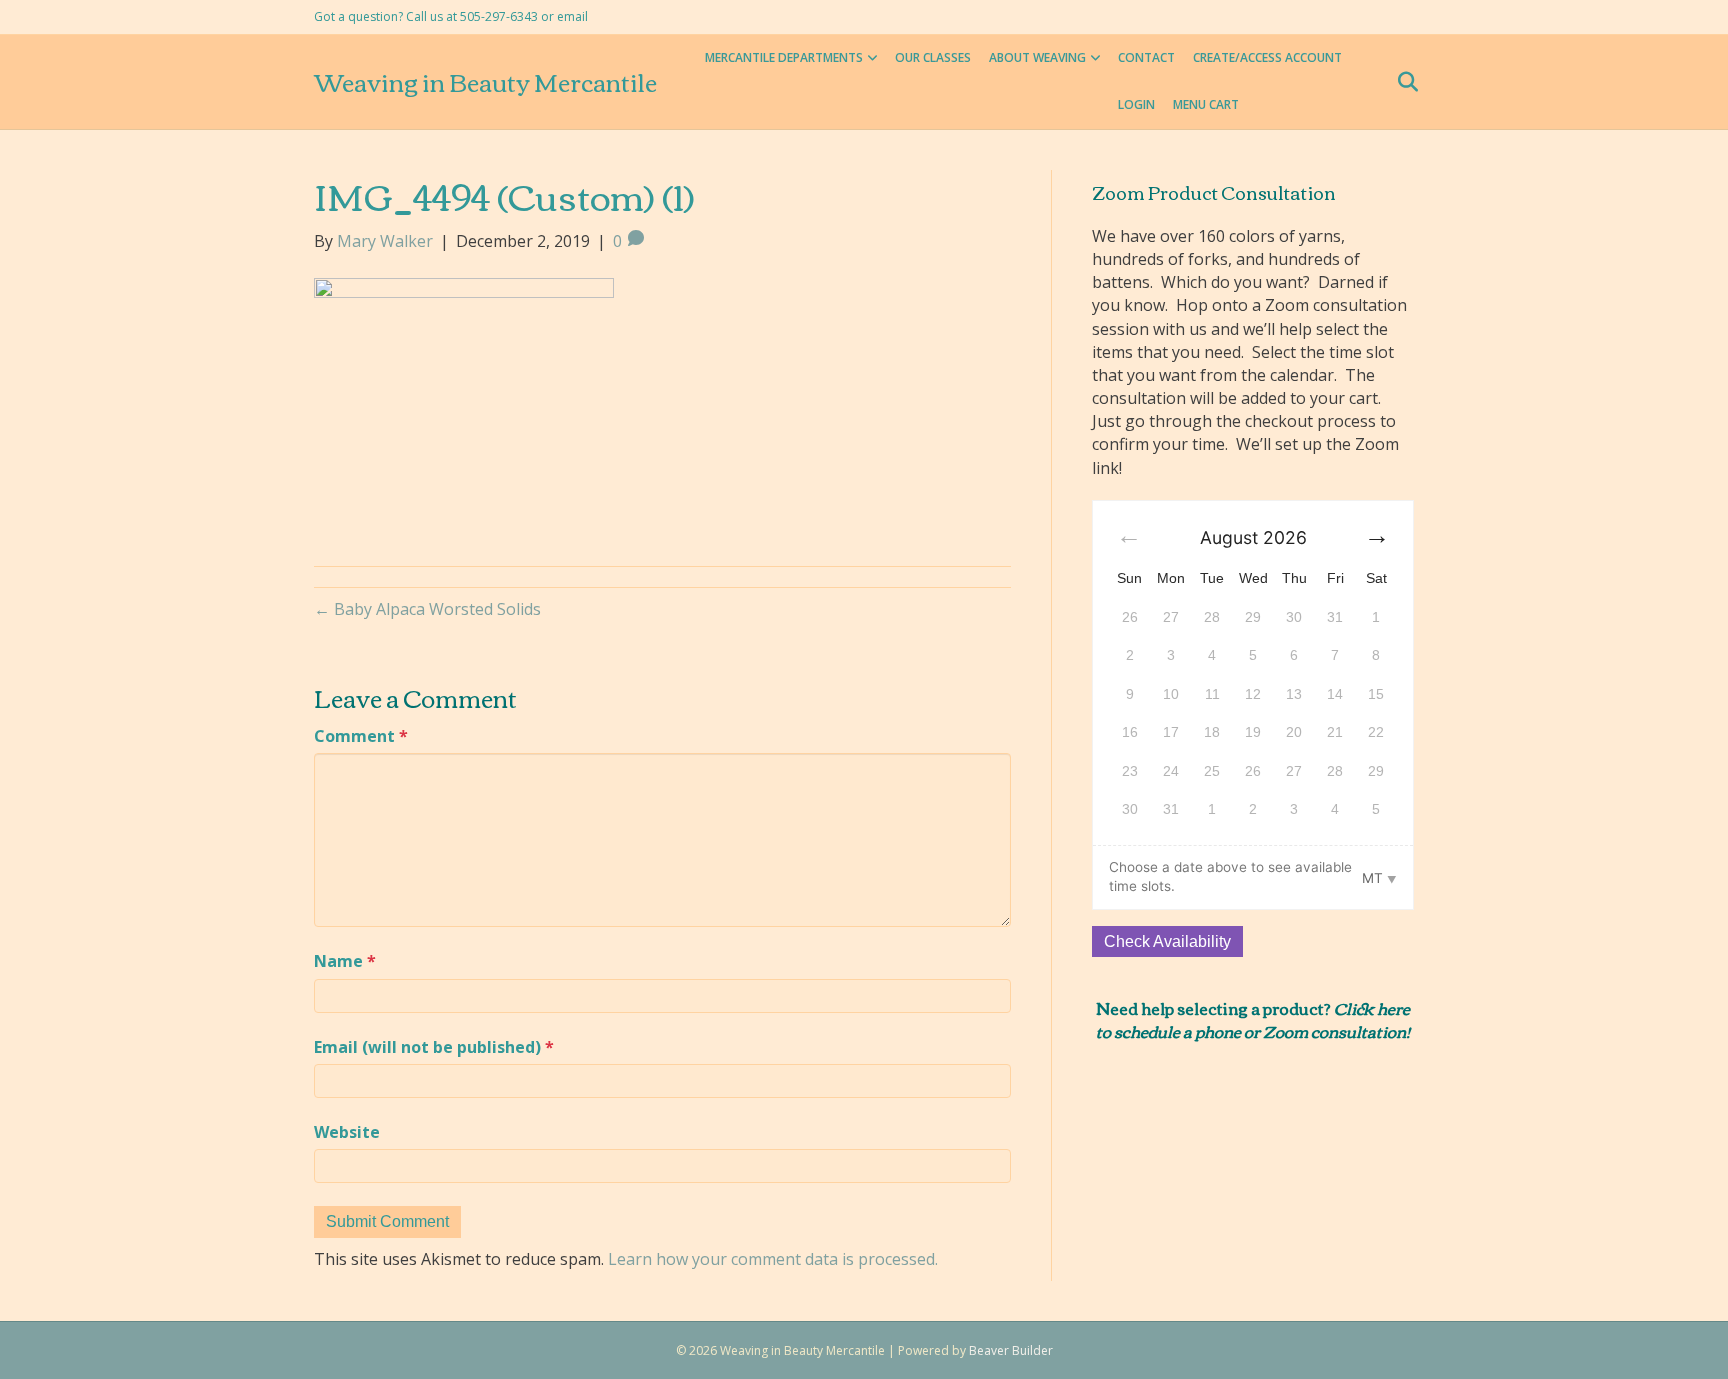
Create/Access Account (1267, 57)
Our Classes (933, 57)
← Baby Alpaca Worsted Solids (427, 609)
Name (345, 961)
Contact (1146, 57)
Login (1136, 104)
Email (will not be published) (434, 1047)
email (572, 16)
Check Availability (1167, 941)
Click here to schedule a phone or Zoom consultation (1253, 1019)
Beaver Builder (1011, 1350)
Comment (361, 736)
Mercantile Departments (784, 57)
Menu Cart (1206, 104)
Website (347, 1132)
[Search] (1401, 82)
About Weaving (1037, 57)
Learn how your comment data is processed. (773, 1259)
